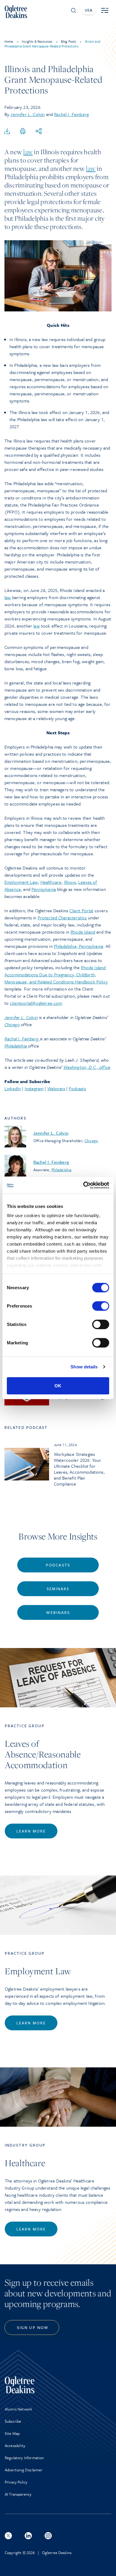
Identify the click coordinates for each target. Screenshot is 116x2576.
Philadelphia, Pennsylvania (79, 946)
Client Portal (81, 910)
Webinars (56, 1088)
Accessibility (15, 2446)
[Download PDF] (7, 131)
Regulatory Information (24, 2458)
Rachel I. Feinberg (71, 114)
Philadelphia (62, 1170)
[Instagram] (48, 2536)
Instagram (34, 1088)
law (28, 152)
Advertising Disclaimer (24, 2470)
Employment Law (21, 882)
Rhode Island (83, 932)
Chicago (91, 1141)
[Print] (23, 131)
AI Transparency (18, 2494)
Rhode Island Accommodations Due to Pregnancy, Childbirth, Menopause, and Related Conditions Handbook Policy (56, 975)
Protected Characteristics (62, 918)
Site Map (12, 2433)
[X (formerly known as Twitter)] (8, 2536)
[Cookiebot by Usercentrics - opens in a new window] (83, 1185)
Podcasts (77, 1088)
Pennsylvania (44, 889)
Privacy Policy (16, 2482)
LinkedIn (13, 1088)
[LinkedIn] (28, 2536)
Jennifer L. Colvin (28, 114)
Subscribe (13, 2421)
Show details (84, 1367)
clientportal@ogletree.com (36, 1003)
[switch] (101, 1306)
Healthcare (51, 882)
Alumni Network (18, 2409)
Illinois (70, 882)
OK (58, 1385)
